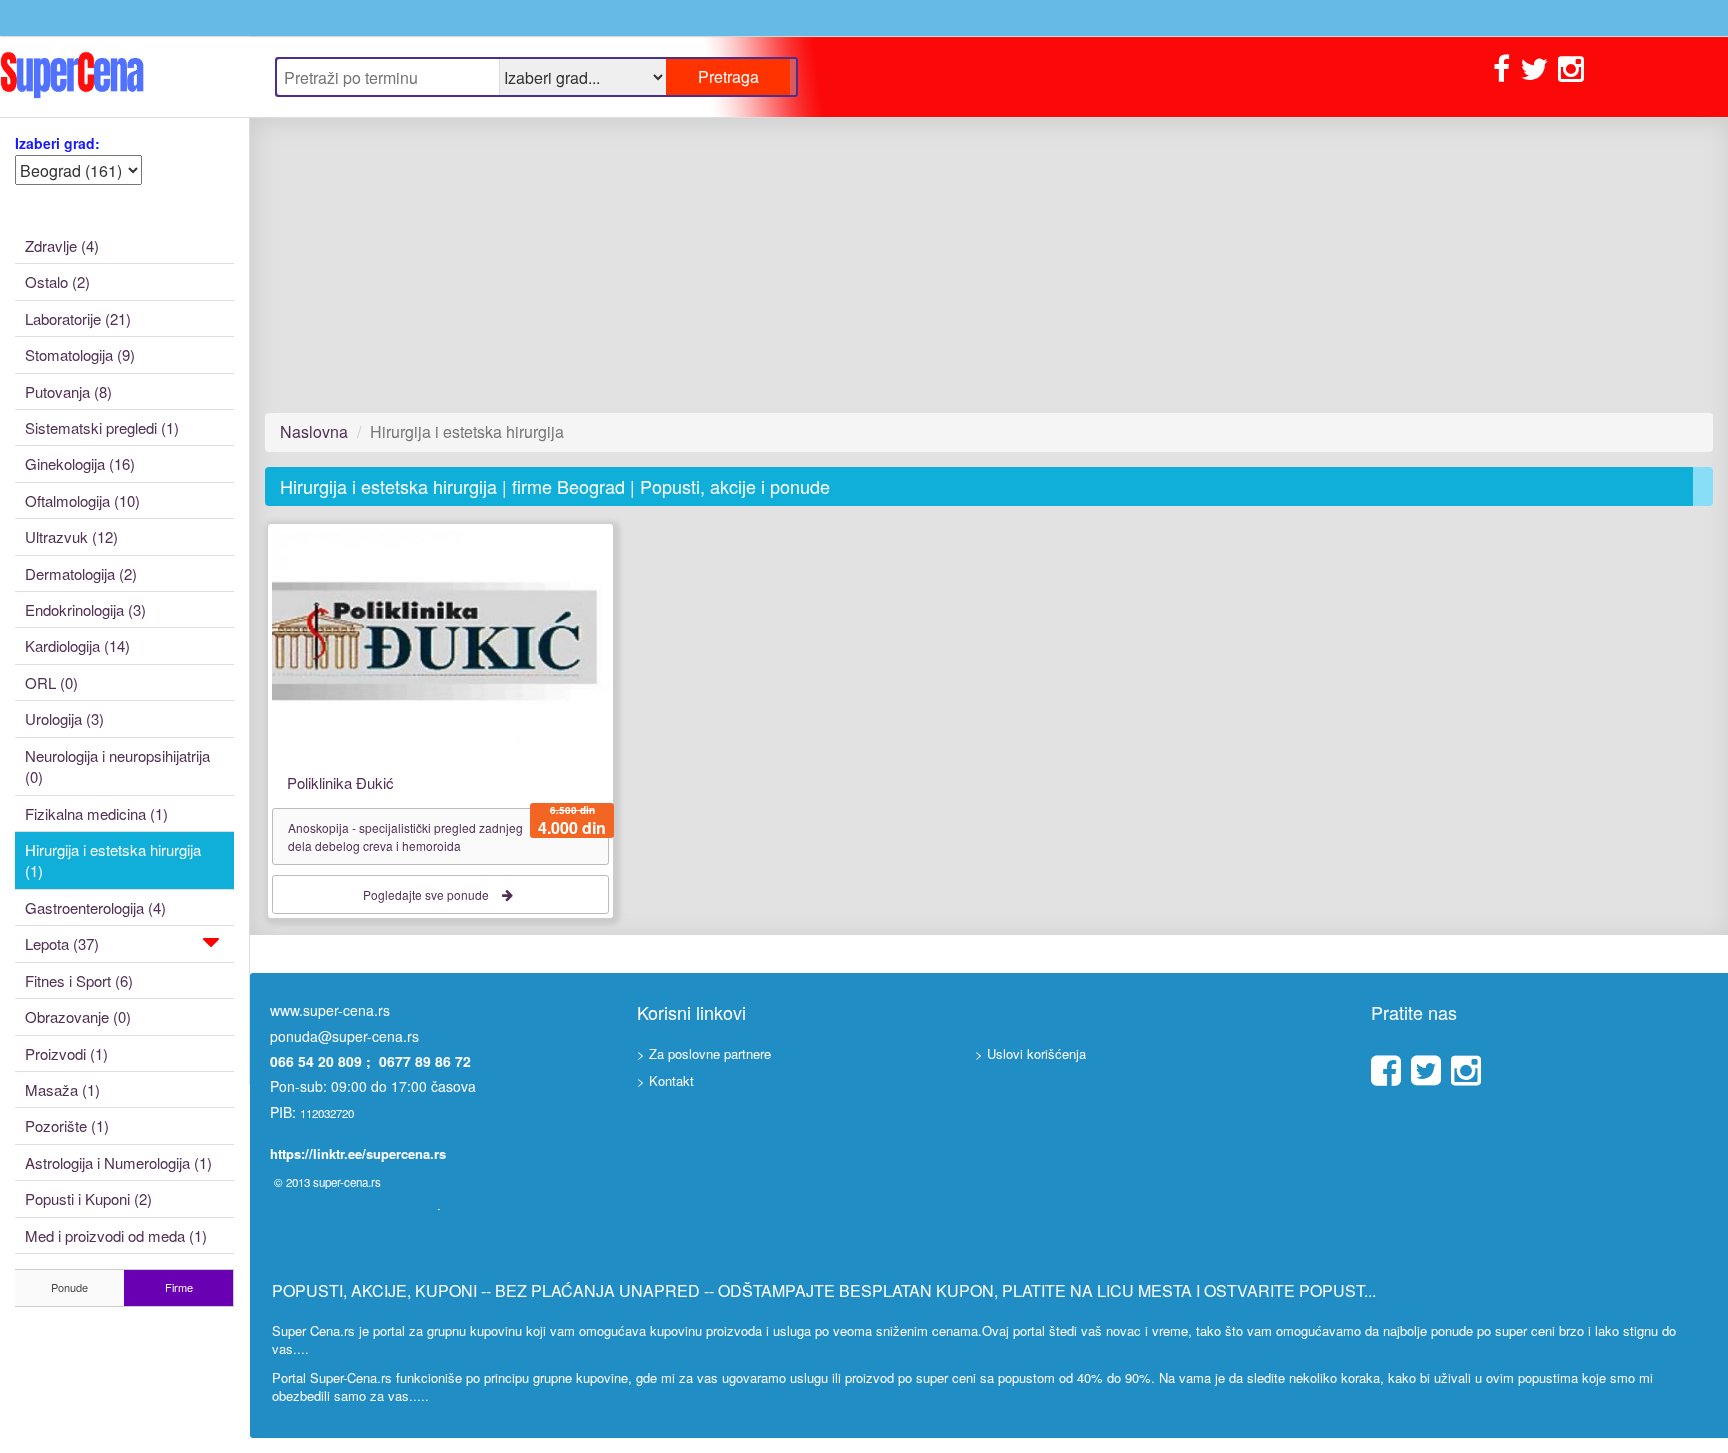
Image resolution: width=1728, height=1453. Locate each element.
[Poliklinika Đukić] (441, 638)
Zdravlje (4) (62, 245)
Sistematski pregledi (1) (102, 427)
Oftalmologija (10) (82, 500)
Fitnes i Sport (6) (79, 980)
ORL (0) (51, 682)
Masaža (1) (62, 1089)
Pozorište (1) (67, 1125)
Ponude (69, 1287)
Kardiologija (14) (77, 645)
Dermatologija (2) (81, 573)
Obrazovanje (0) (78, 1016)
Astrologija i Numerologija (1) (118, 1162)
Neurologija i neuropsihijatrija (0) (117, 766)
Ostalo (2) (57, 281)
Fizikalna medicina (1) (96, 813)
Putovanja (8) (68, 391)
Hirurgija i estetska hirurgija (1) (113, 860)
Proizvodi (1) (66, 1053)
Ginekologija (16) (80, 463)
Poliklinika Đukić (340, 783)
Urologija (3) (64, 718)
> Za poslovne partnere (704, 1053)
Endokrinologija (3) (85, 609)
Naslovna (314, 431)
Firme (179, 1287)
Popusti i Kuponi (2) (88, 1198)
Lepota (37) (62, 943)
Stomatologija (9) (80, 354)
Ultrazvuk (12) (71, 536)
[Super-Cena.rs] (124, 76)
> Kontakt (665, 1080)
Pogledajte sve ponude (427, 894)
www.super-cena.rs (330, 1010)
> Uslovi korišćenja (1030, 1053)
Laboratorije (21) (78, 318)
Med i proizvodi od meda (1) (116, 1235)
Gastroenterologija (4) (95, 907)
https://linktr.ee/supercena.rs (358, 1153)
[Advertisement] (865, 265)
